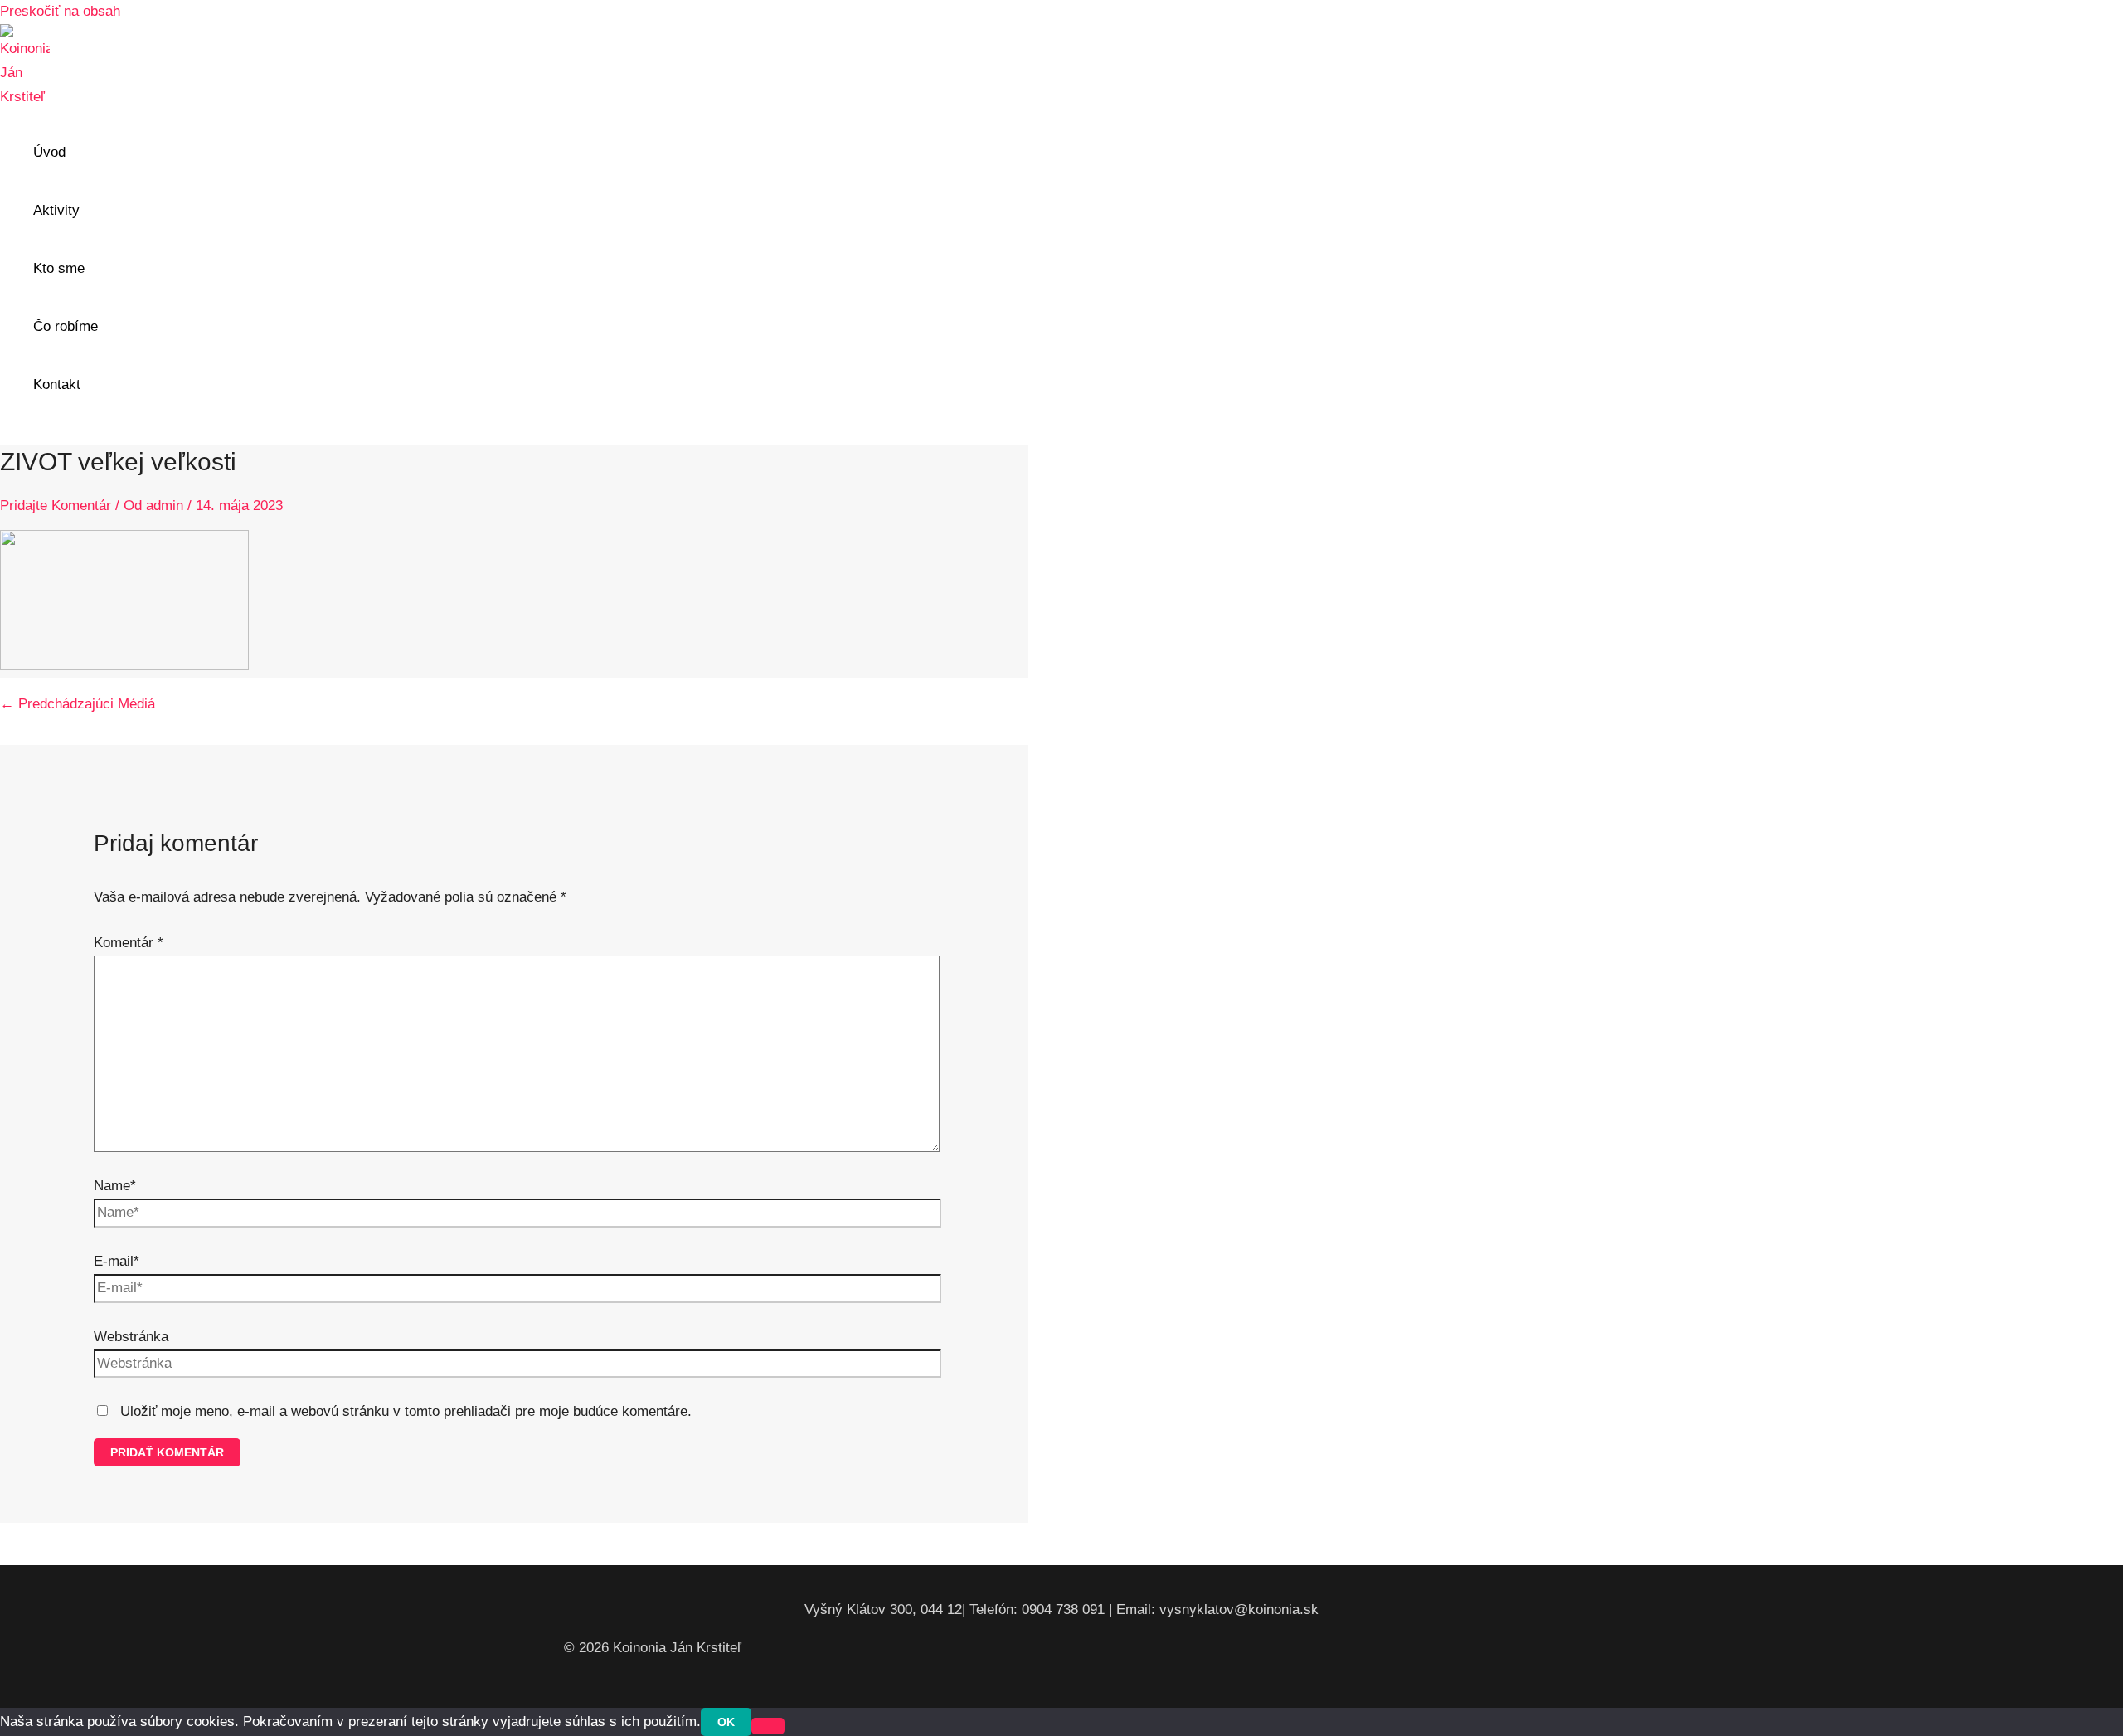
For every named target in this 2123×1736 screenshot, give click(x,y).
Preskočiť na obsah (60, 11)
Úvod (49, 152)
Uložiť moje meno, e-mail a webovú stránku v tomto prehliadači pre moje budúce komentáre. (406, 1411)
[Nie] (768, 1726)
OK (726, 1722)
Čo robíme (66, 326)
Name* (115, 1186)
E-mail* (117, 1261)
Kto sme (59, 268)
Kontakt (57, 384)
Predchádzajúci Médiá (78, 704)
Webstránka (131, 1337)
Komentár (129, 943)
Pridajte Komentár (56, 506)
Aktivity (56, 210)
